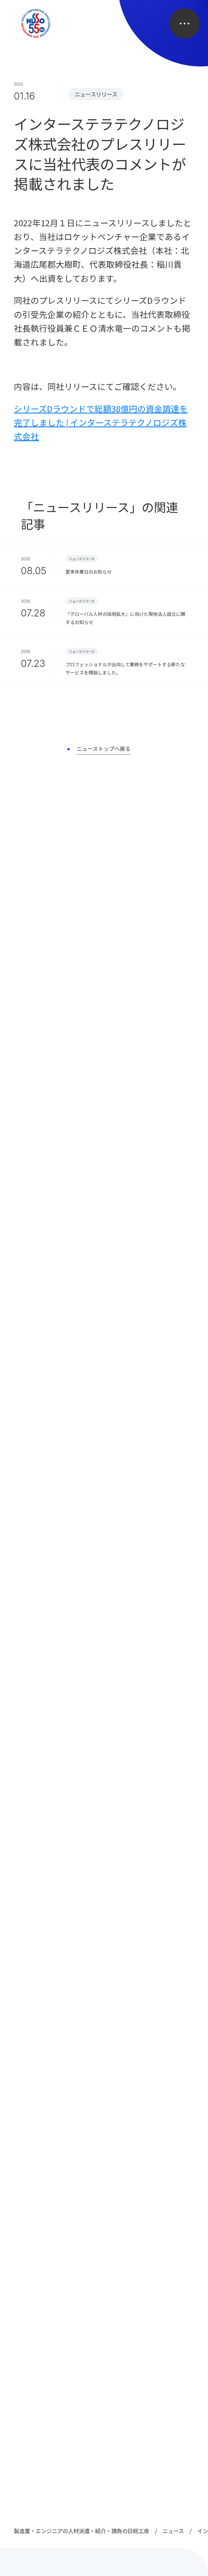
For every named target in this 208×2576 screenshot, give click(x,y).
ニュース (173, 2531)
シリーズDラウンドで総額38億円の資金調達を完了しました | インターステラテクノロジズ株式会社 (101, 422)
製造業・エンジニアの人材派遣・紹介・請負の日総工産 (82, 2531)
